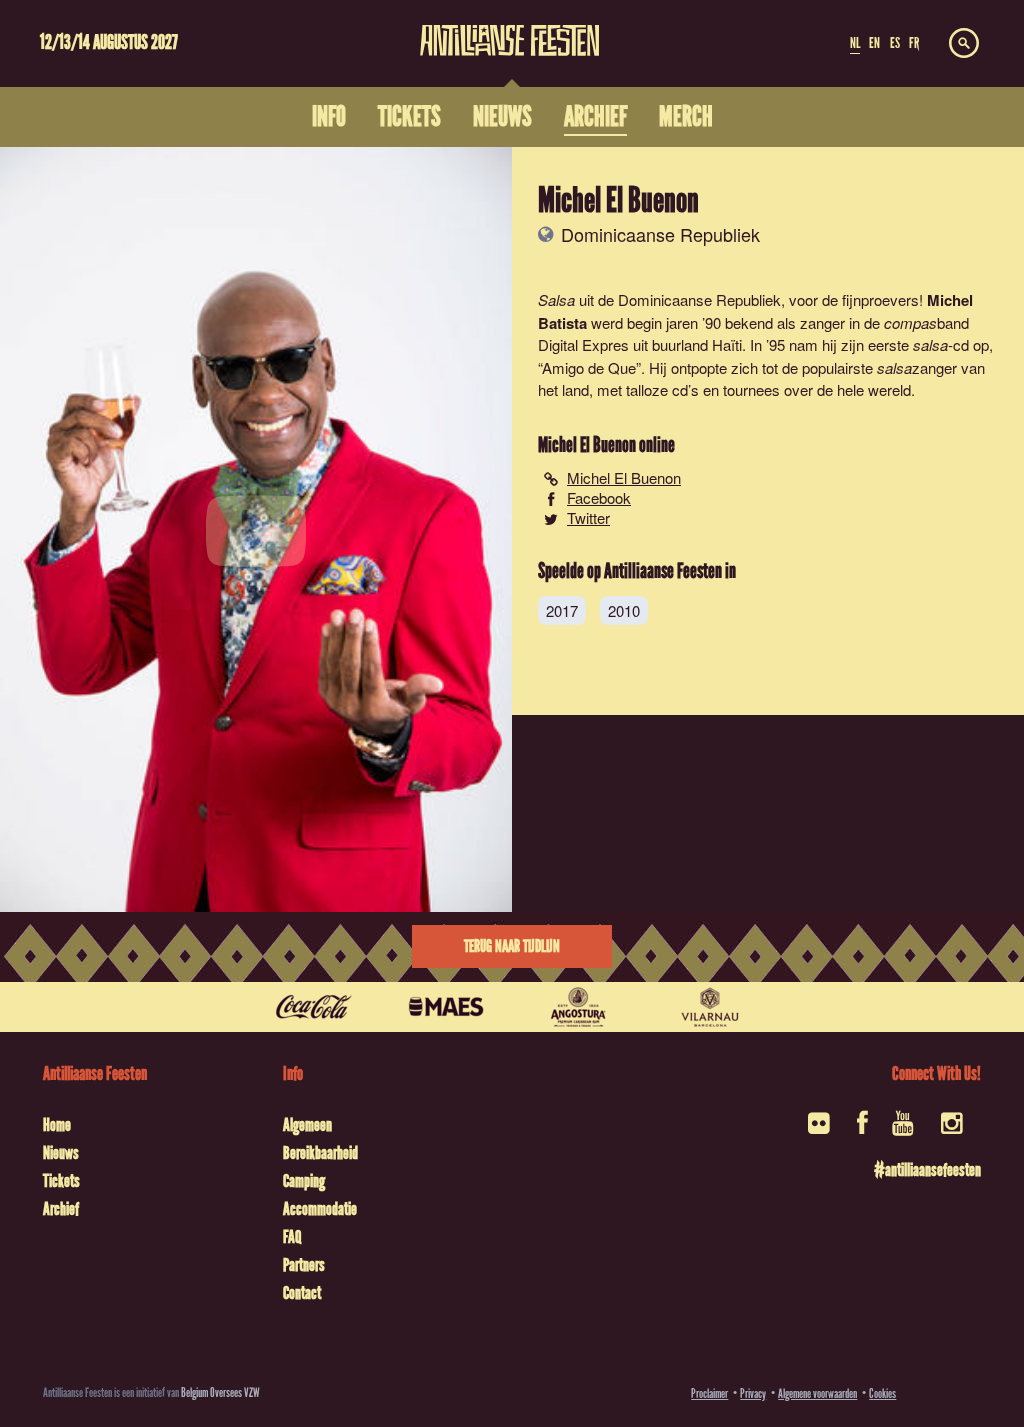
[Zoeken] (964, 44)
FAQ (292, 1237)
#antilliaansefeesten (927, 1170)
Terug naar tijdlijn (512, 946)
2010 (624, 610)
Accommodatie (320, 1209)
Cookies (882, 1393)
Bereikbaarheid (320, 1153)
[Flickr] (820, 1129)
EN (874, 43)
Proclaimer (709, 1393)
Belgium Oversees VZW (220, 1392)
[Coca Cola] (314, 1007)
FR (914, 43)
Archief (61, 1209)
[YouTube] (904, 1129)
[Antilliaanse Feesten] (510, 28)
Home (57, 1125)
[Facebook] (862, 1129)
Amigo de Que (589, 367)
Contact (302, 1293)
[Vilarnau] (710, 1007)
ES (895, 43)
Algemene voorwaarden (817, 1393)
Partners (304, 1265)
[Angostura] (578, 1007)
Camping (304, 1181)
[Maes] (446, 1007)
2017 (562, 610)
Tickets (61, 1181)
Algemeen (307, 1125)
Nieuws (61, 1153)
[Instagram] (953, 1129)
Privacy (753, 1393)
